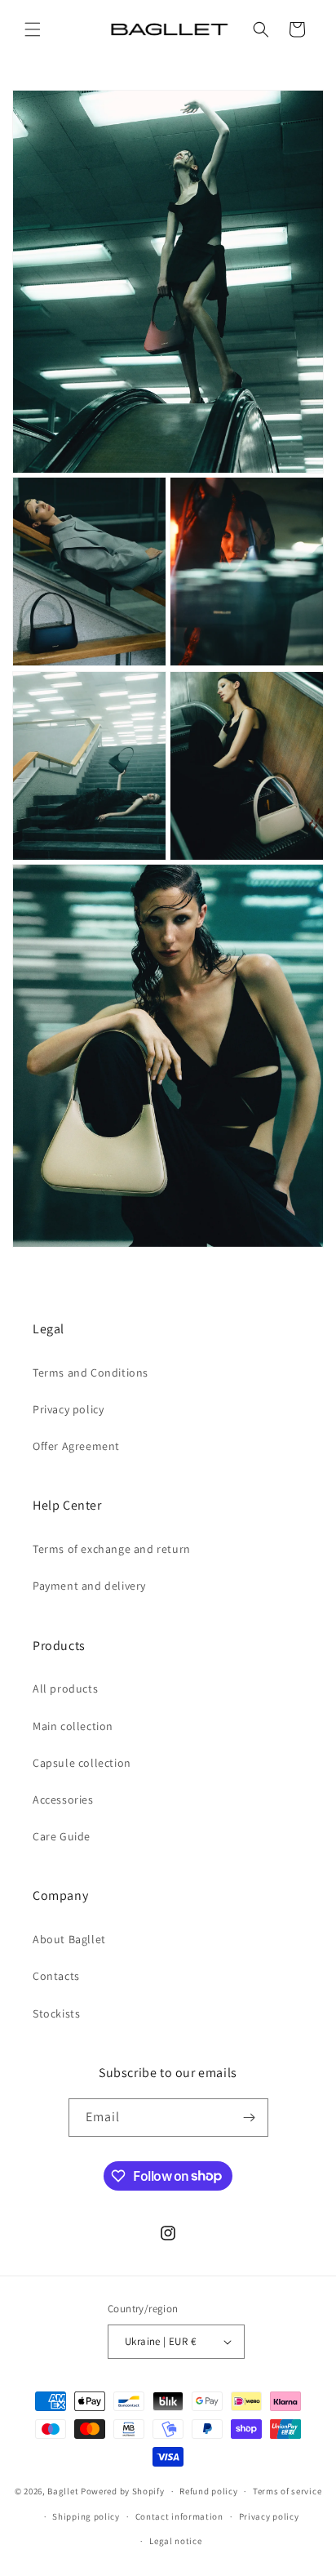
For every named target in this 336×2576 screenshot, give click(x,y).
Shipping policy (86, 2516)
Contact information (179, 2516)
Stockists (56, 2013)
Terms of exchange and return (112, 1549)
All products (65, 1688)
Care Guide (62, 1836)
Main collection (73, 1726)
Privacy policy (68, 1409)
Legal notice (175, 2541)
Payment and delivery (89, 1586)
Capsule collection (82, 1763)
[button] (33, 29)
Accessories (63, 1800)
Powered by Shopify (123, 2491)
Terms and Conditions (91, 1373)
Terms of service (287, 2491)
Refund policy (208, 2491)
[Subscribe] (250, 2118)
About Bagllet (69, 1939)
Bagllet (63, 2491)
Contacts (56, 1976)
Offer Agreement (76, 1446)
